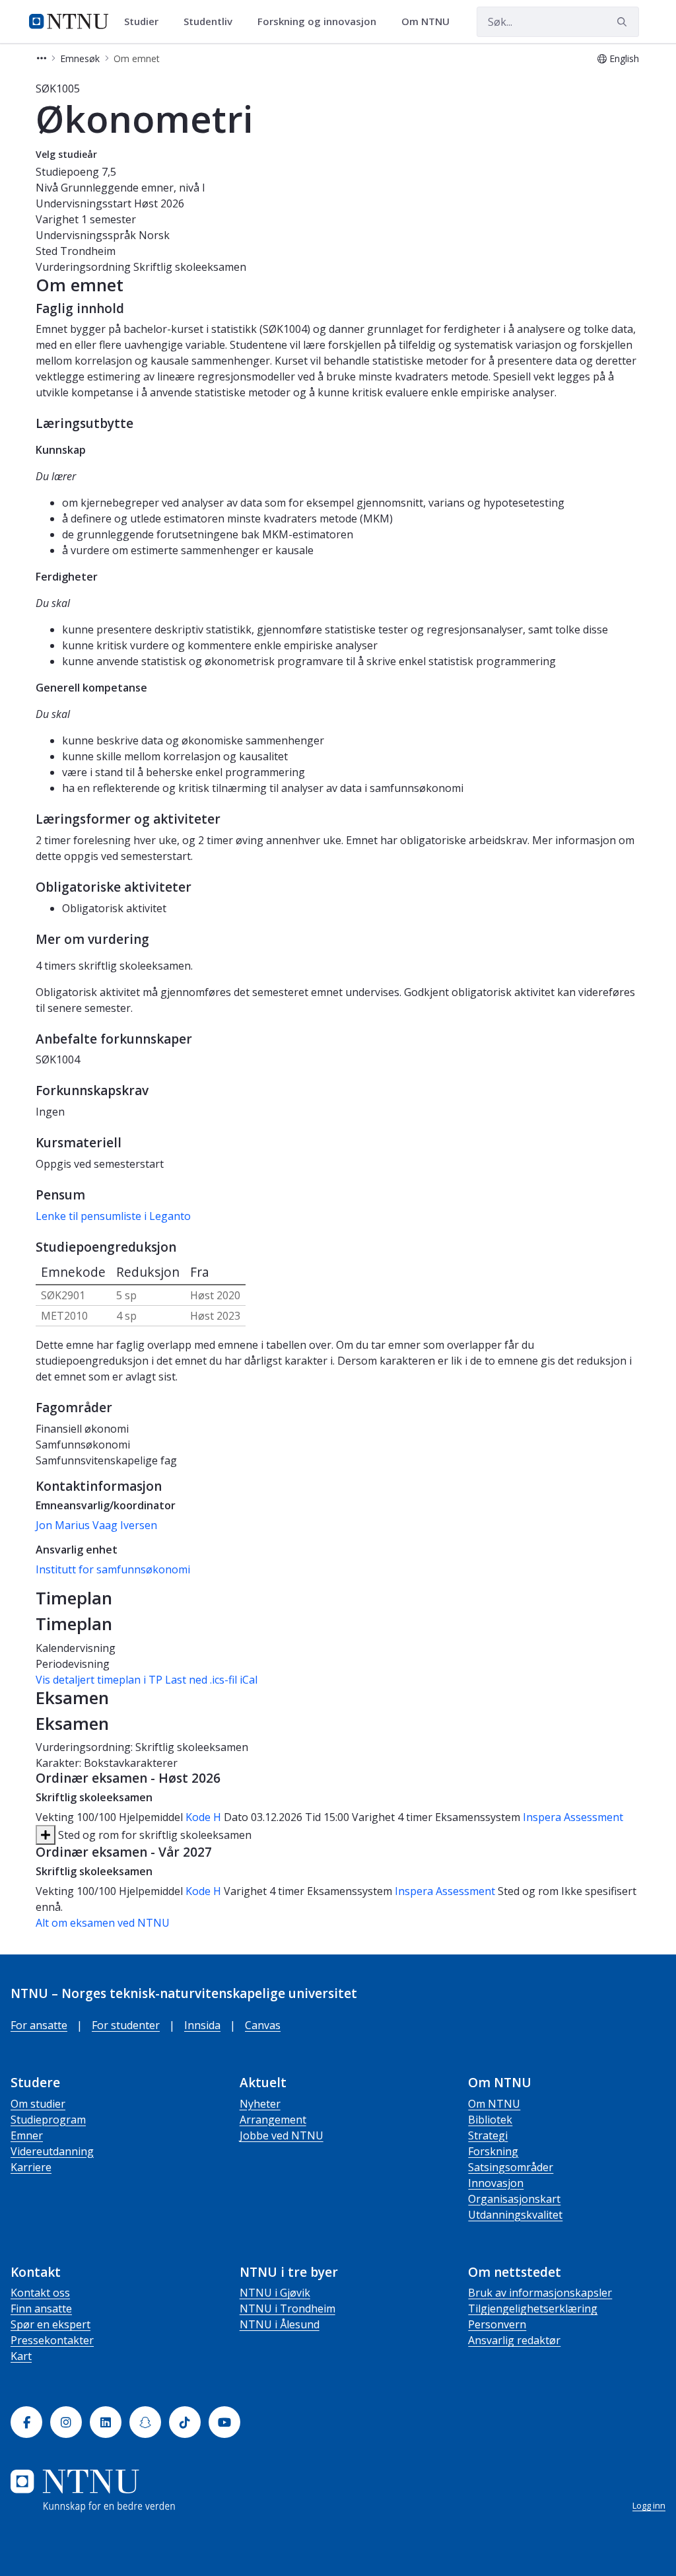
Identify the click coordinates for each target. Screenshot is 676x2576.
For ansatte (39, 2025)
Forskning (493, 2151)
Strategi (488, 2135)
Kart (21, 2356)
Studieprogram (48, 2120)
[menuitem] (146, 22)
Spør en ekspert (51, 2324)
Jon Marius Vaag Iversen (96, 1525)
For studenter (126, 2025)
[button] (42, 58)
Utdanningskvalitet (515, 2215)
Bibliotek (490, 2120)
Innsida (202, 2025)
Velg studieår (66, 154)
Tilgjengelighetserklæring (533, 2308)
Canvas (263, 2025)
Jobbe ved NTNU (282, 2135)
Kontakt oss (40, 2293)
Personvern (497, 2324)
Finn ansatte (41, 2308)
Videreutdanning (52, 2151)
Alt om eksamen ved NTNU (103, 1923)
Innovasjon (496, 2183)
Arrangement (273, 2120)
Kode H (203, 1817)
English (624, 58)
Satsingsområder (511, 2167)
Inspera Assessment (573, 1817)
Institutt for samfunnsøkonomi (113, 1569)
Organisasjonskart (514, 2199)
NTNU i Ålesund (280, 2324)
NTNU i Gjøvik (275, 2293)
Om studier (38, 2104)
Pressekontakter (52, 2340)
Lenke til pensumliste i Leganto (113, 1216)
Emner (27, 2135)
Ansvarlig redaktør (514, 2340)
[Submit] (624, 22)
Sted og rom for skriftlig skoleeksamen (153, 1835)
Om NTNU (494, 2104)
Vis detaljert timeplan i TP (99, 1680)
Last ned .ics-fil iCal (211, 1680)
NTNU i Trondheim (287, 2308)
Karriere (31, 2167)
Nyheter (260, 2104)
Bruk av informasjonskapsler (540, 2293)
